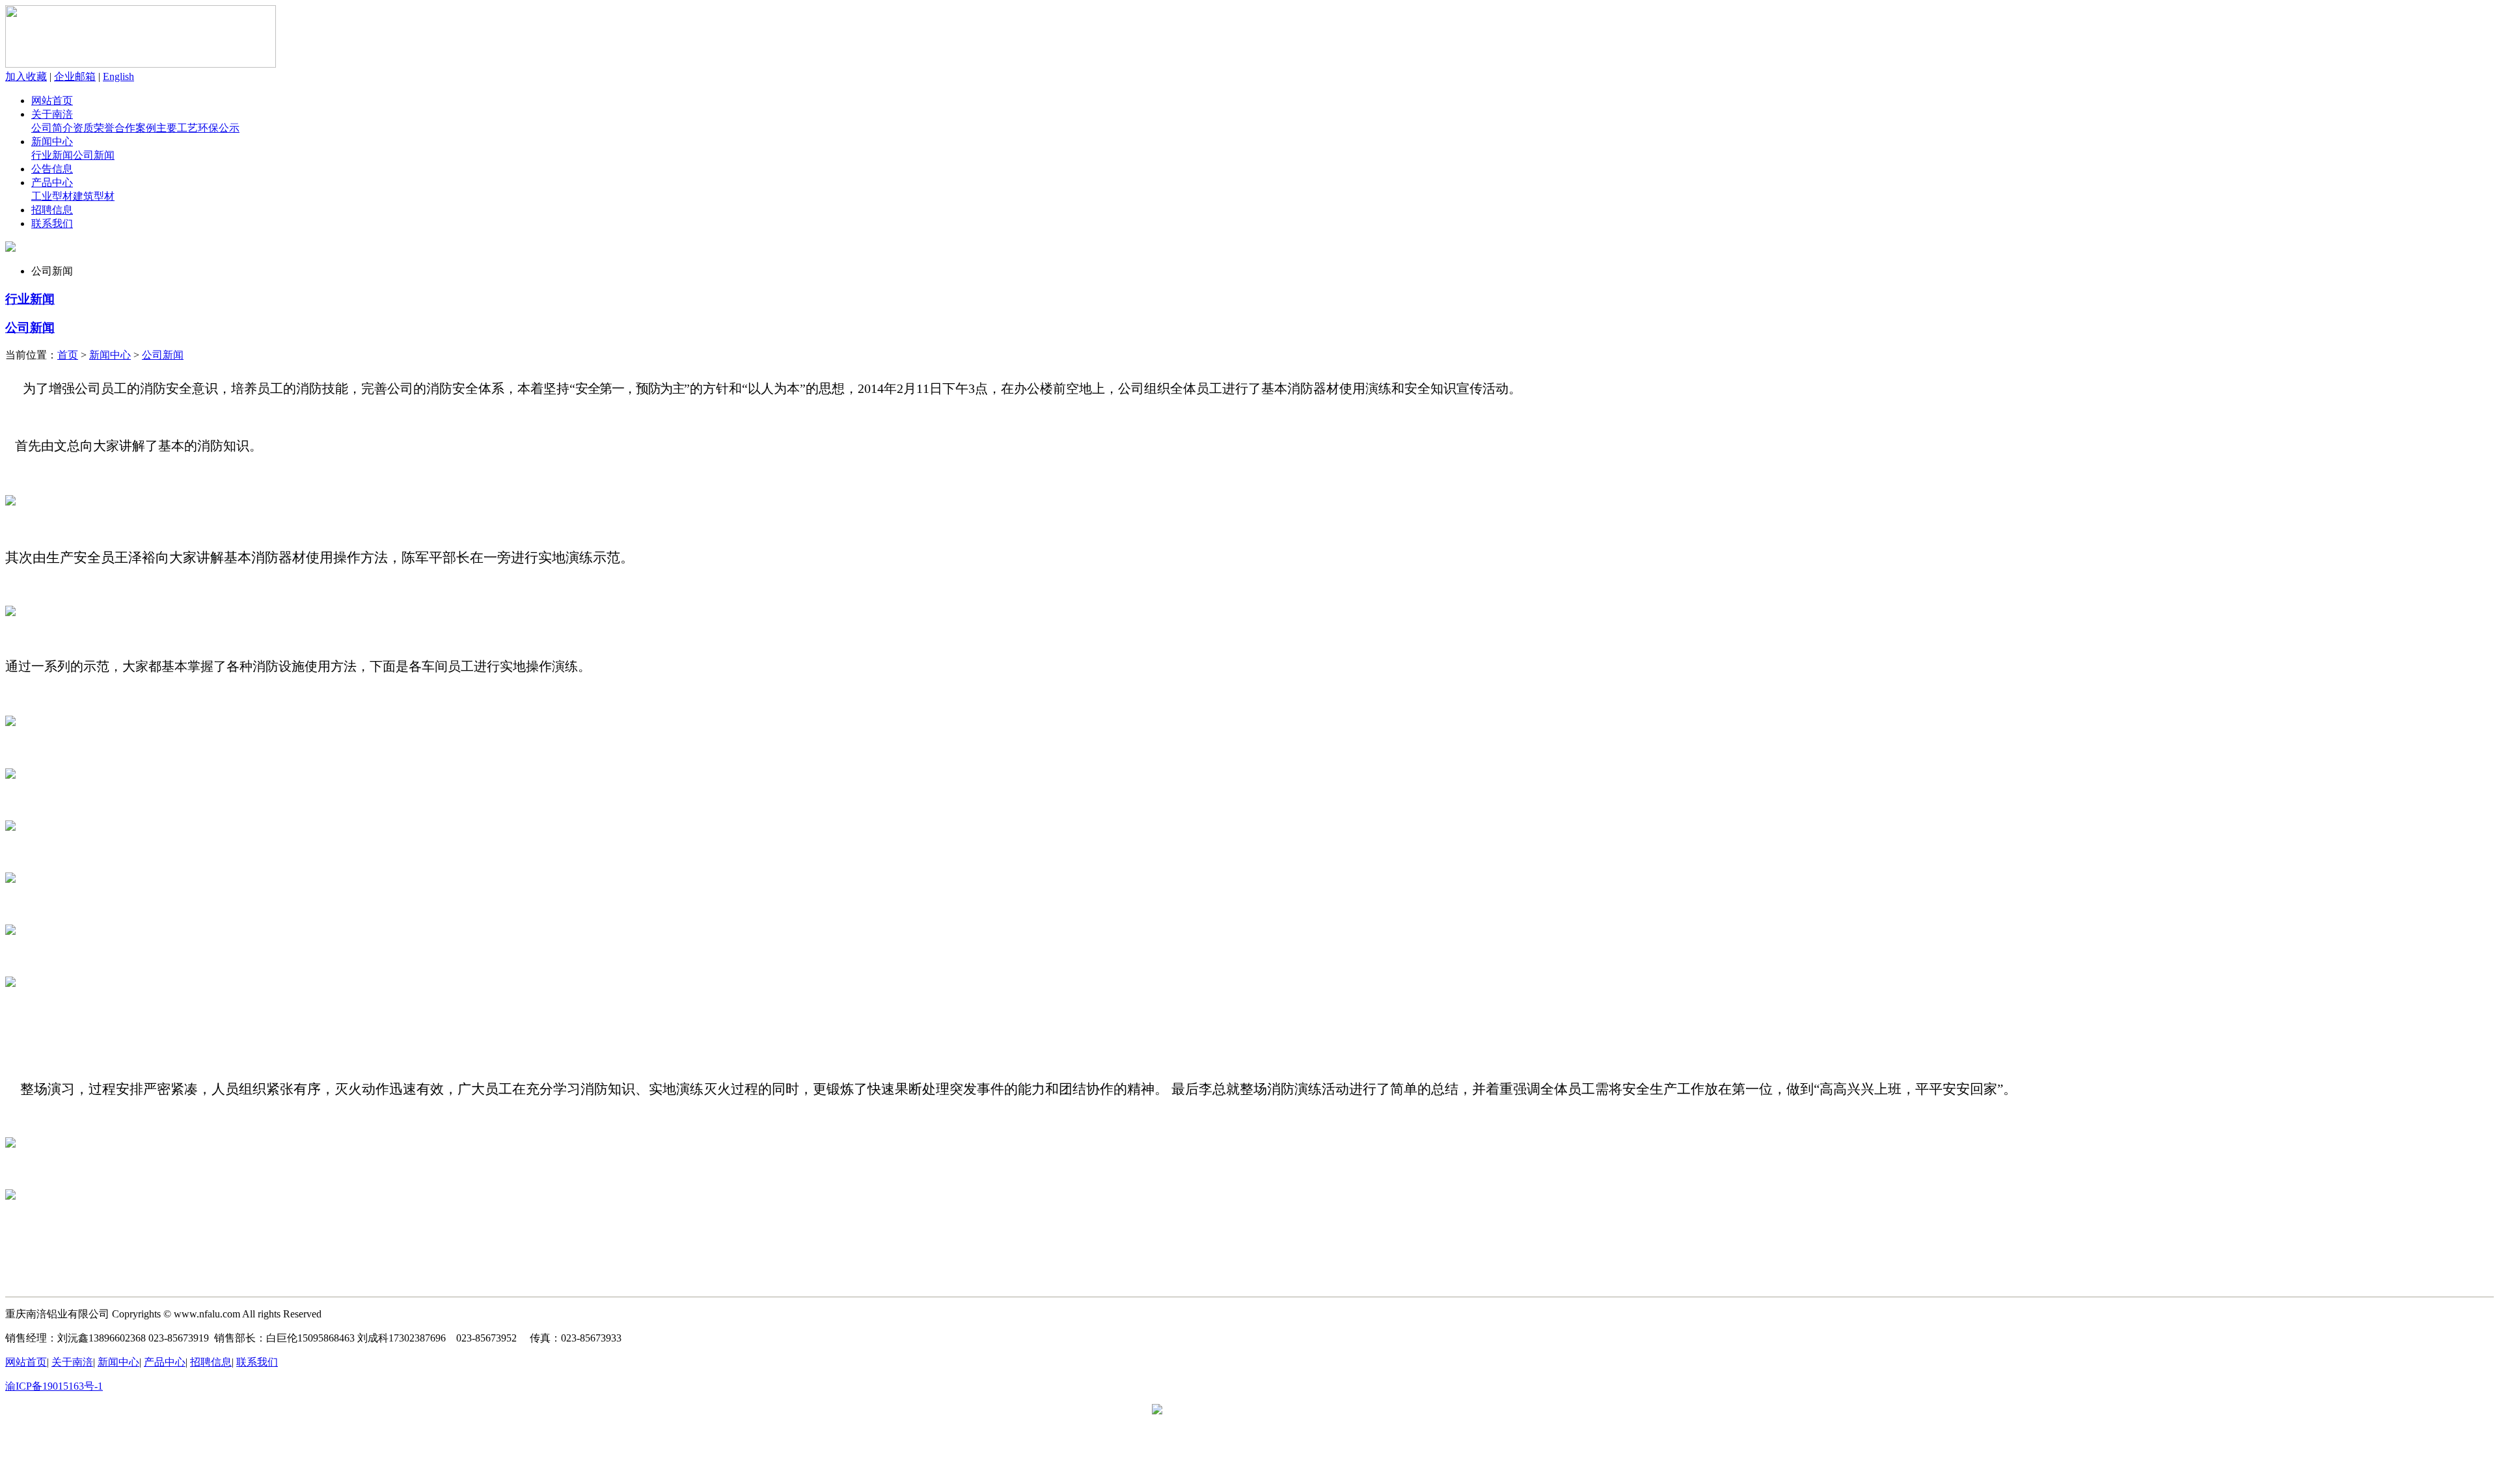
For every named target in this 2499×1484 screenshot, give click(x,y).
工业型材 (52, 196)
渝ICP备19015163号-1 (54, 1386)
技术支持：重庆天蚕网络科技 (191, 1386)
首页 (68, 355)
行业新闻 (52, 155)
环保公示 (219, 128)
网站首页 (52, 101)
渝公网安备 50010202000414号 (1231, 1410)
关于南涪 (52, 114)
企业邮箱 (75, 76)
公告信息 (52, 169)
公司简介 (52, 128)
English (118, 76)
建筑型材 (94, 196)
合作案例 (135, 128)
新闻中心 (52, 142)
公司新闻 (94, 155)
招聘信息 (52, 210)
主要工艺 (177, 128)
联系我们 (52, 223)
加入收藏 (26, 76)
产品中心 (52, 182)
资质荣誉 (94, 128)
